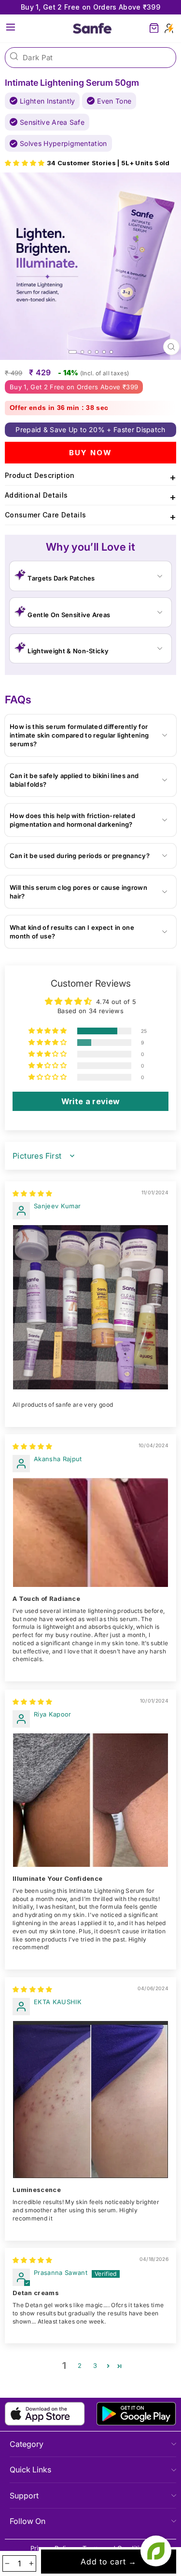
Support (24, 2496)
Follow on (28, 2521)
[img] (33, 1194)
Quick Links (30, 2470)
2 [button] (80, 2366)
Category (27, 2444)
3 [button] (95, 2366)
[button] (26, 163)
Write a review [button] (91, 1101)
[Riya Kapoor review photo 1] (90, 1800)
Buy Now (90, 453)
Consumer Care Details (90, 517)
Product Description (90, 477)
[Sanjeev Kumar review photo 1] (90, 1307)
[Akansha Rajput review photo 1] (90, 1532)
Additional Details (90, 497)
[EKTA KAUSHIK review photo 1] (90, 2100)
